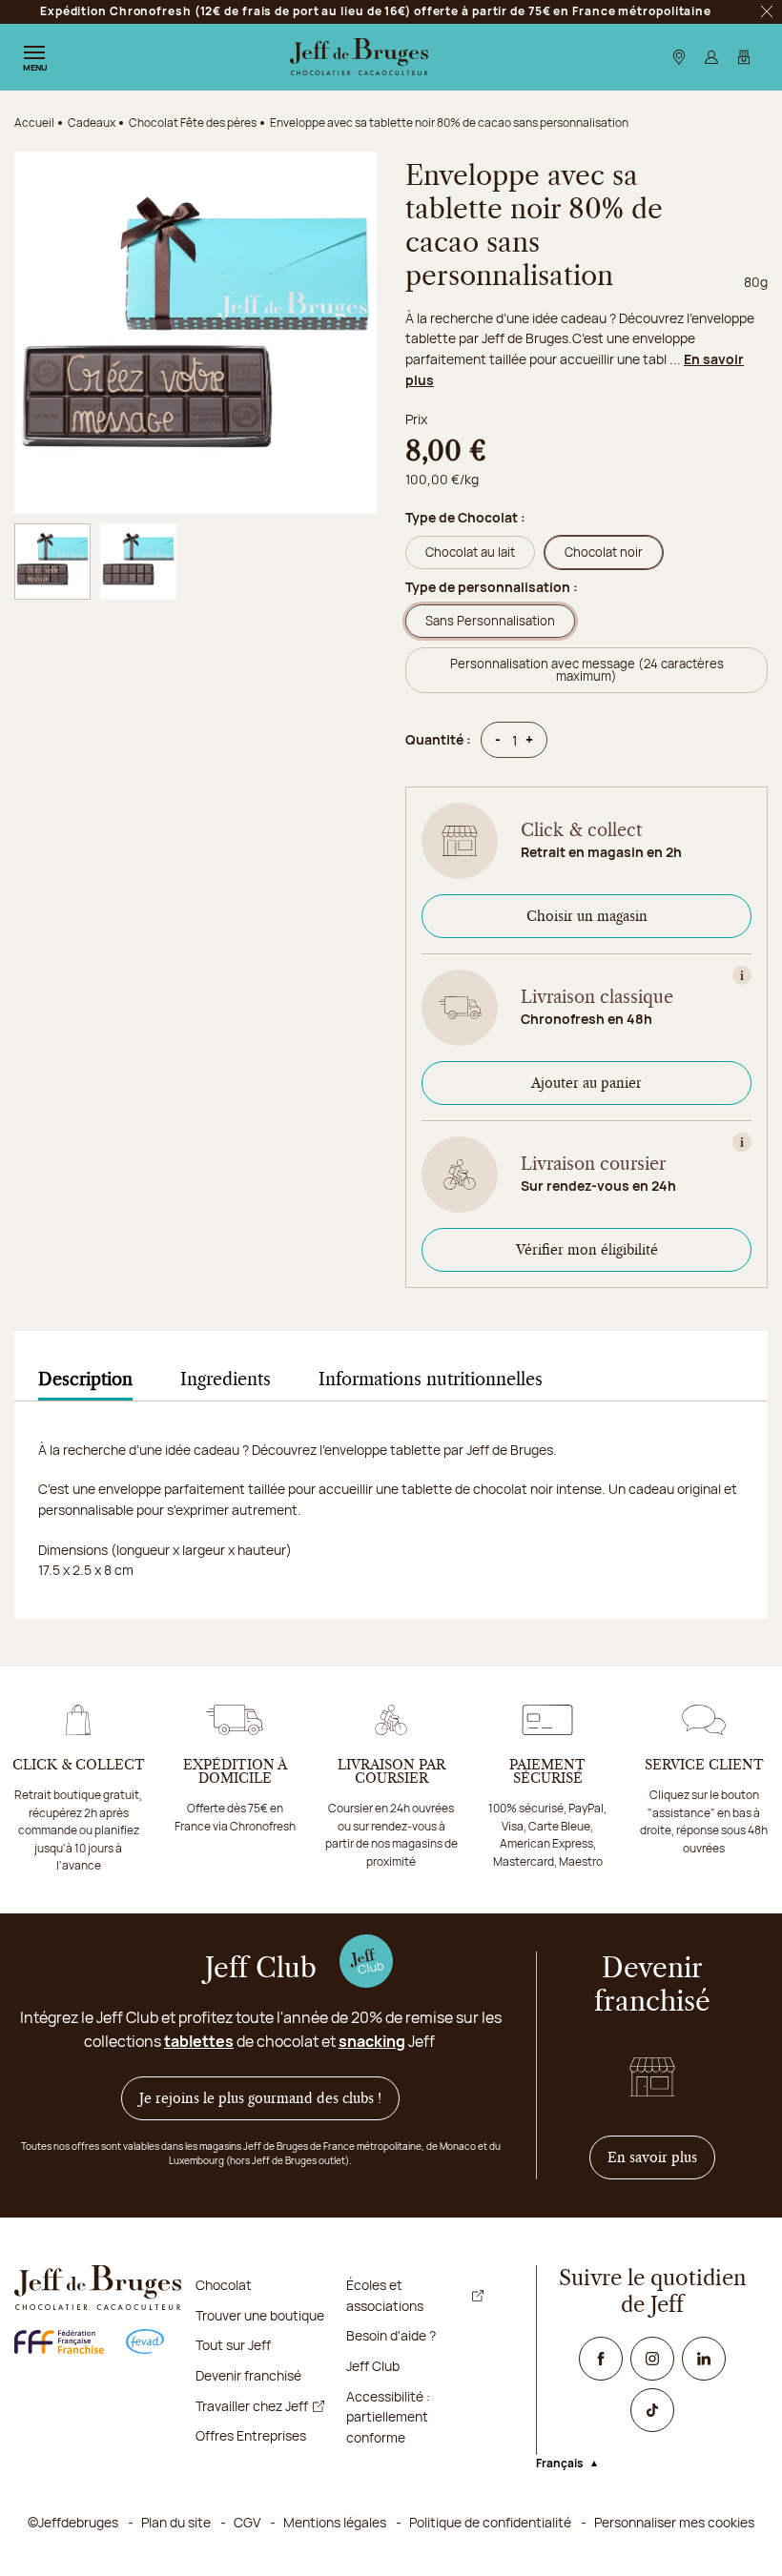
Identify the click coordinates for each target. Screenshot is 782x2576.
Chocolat (224, 2285)
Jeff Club (373, 2366)
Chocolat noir (604, 552)
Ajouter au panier (586, 1083)
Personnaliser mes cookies (674, 2522)
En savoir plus (661, 2157)
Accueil (34, 123)
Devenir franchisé (248, 2375)
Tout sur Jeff (233, 2345)
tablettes (199, 2041)
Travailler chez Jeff (252, 2406)
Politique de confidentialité (490, 2522)
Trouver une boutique (260, 2315)
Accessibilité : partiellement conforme (388, 2417)
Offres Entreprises (251, 2435)
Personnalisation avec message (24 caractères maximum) (587, 670)
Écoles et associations (385, 2295)
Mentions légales (335, 2522)
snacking (372, 2041)
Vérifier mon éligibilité (587, 1250)
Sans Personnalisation (490, 621)
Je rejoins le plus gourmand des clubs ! (260, 2098)
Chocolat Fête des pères (193, 123)
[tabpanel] (391, 1529)
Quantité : (438, 739)
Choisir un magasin (587, 916)
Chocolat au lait (470, 552)
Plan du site (176, 2522)
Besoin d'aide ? (391, 2335)
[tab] (85, 1380)
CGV (247, 2522)
